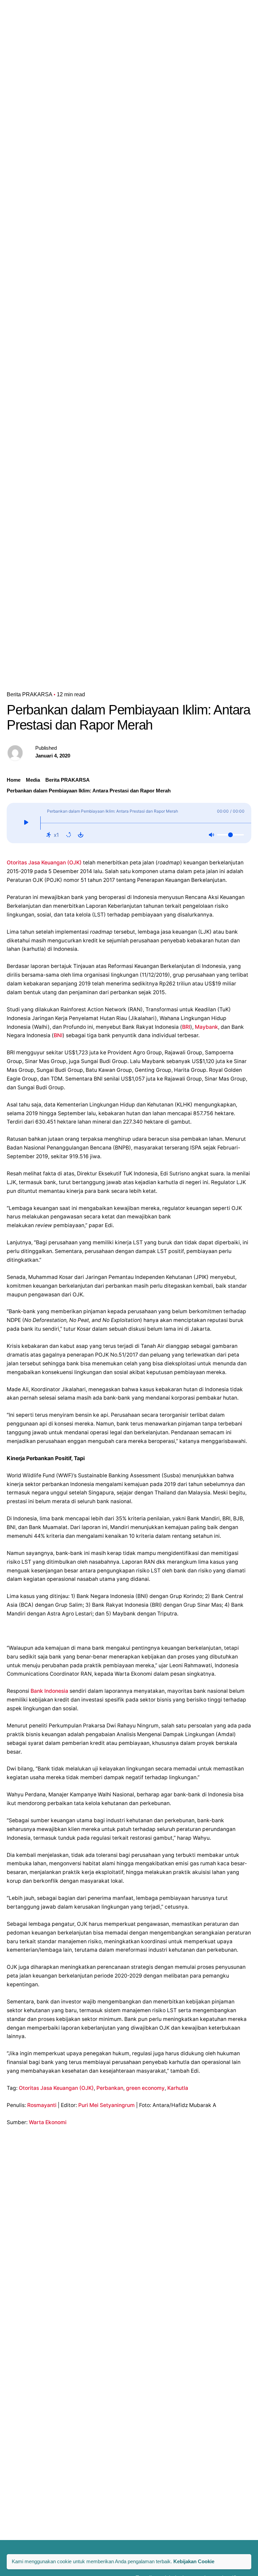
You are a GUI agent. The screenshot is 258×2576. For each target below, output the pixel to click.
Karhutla (178, 2088)
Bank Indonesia (49, 1691)
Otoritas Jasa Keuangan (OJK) (44, 863)
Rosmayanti (42, 2105)
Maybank (206, 1027)
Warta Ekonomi (48, 2122)
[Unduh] (81, 835)
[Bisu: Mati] (211, 835)
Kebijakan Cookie (194, 2561)
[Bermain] (26, 823)
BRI (186, 1027)
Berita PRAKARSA (30, 694)
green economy (145, 2088)
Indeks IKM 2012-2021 (229, 17)
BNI (58, 1035)
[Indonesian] (199, 25)
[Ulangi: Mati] (69, 835)
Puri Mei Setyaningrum (106, 2105)
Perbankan (110, 2088)
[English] (197, 8)
